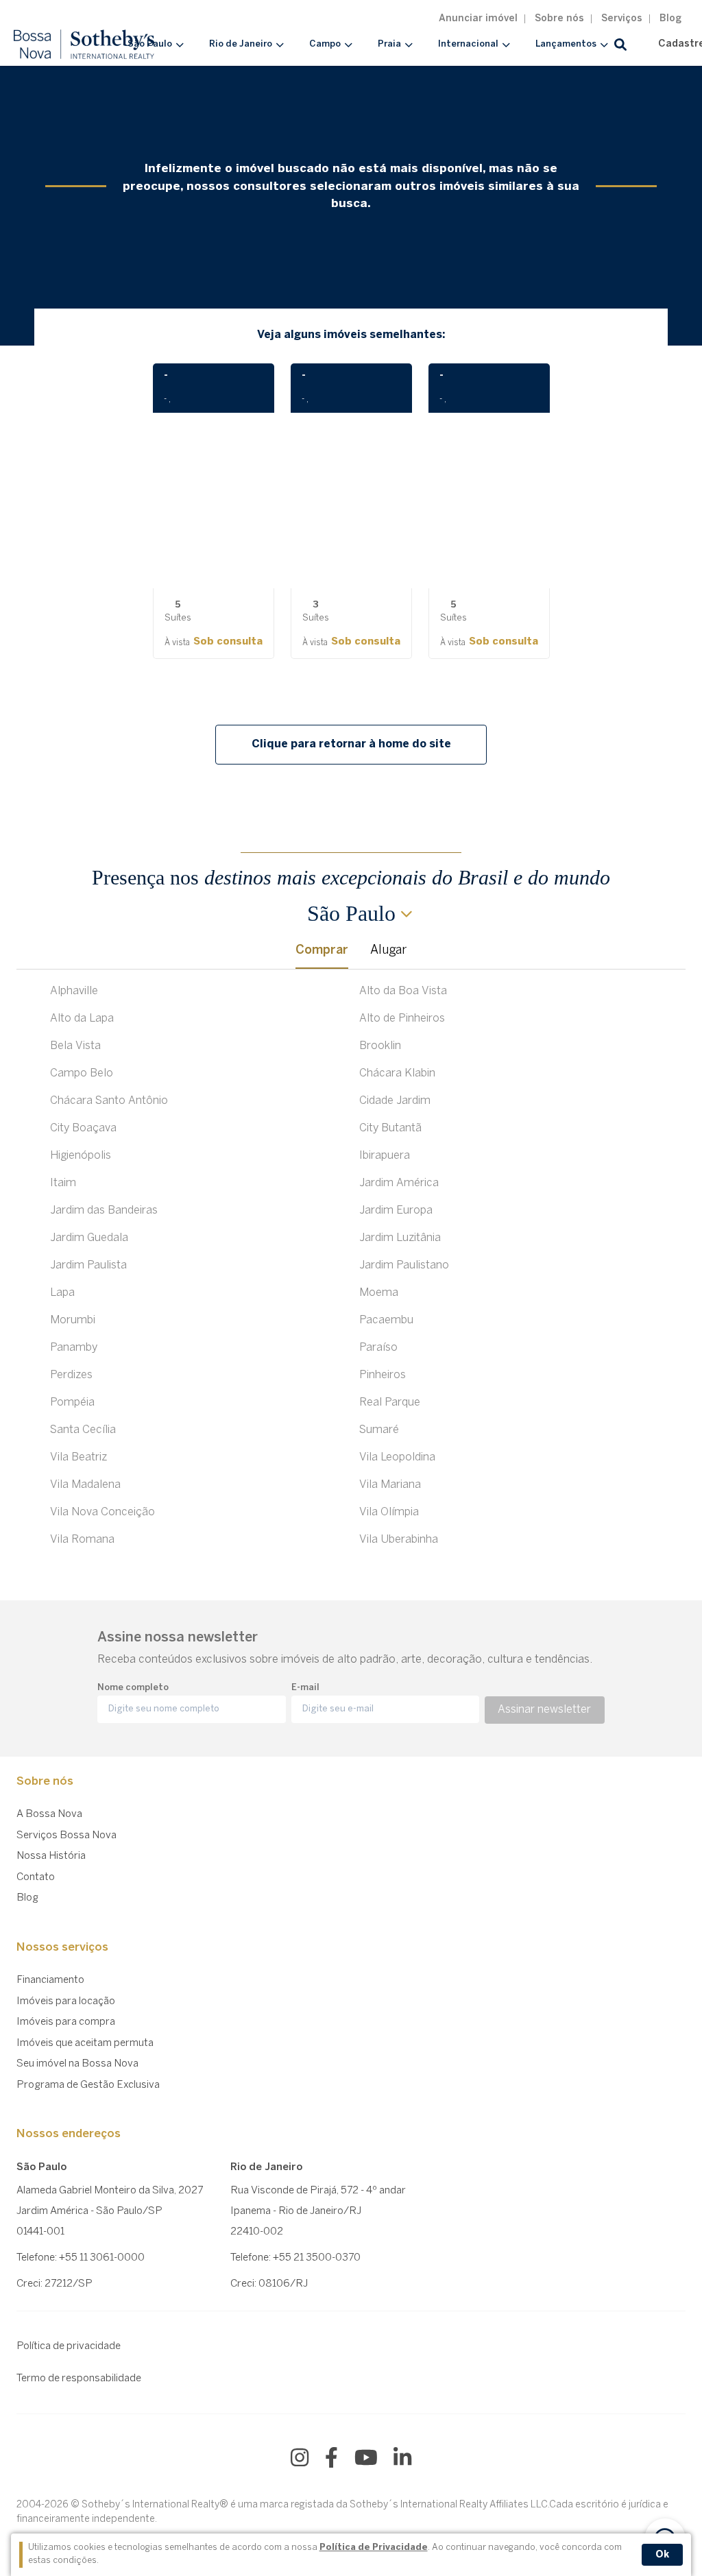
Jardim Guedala (89, 1238)
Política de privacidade (69, 2346)
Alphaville (74, 991)
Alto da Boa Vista (403, 991)
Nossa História (51, 1856)
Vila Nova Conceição (102, 1512)
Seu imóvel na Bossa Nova (77, 2064)
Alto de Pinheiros (402, 1019)
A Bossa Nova (49, 1814)
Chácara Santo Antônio (109, 1101)
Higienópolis (81, 1156)
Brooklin (380, 1046)
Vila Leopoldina (397, 1457)
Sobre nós (559, 19)
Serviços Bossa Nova (66, 1835)
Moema (379, 1293)
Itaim (63, 1183)
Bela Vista (75, 1046)
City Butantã (390, 1128)
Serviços (622, 19)
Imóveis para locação (66, 2001)
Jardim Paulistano (404, 1265)
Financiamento (50, 1980)
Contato (36, 1877)
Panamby (74, 1348)
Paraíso (378, 1348)
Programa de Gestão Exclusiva (88, 2085)
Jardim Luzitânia (400, 1238)
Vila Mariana (390, 1485)
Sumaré (379, 1430)
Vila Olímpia (389, 1512)
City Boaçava (83, 1128)
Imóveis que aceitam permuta (85, 2043)
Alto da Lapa (82, 1019)
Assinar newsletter (544, 1710)
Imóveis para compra (66, 2022)
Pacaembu (386, 1320)
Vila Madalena (85, 1485)
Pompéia (72, 1403)
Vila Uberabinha (399, 1540)
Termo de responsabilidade (79, 2379)
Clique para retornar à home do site (351, 744)
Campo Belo (82, 1073)
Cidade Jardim (395, 1101)
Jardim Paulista (88, 1265)
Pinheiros (383, 1375)
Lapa (62, 1293)
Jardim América (399, 1183)
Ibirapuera (385, 1156)
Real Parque (390, 1403)
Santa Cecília (83, 1430)
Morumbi (73, 1320)
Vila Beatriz (78, 1457)
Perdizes (71, 1375)
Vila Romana (82, 1540)
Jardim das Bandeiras (104, 1211)
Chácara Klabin (397, 1073)
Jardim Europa (396, 1211)
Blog (670, 19)
